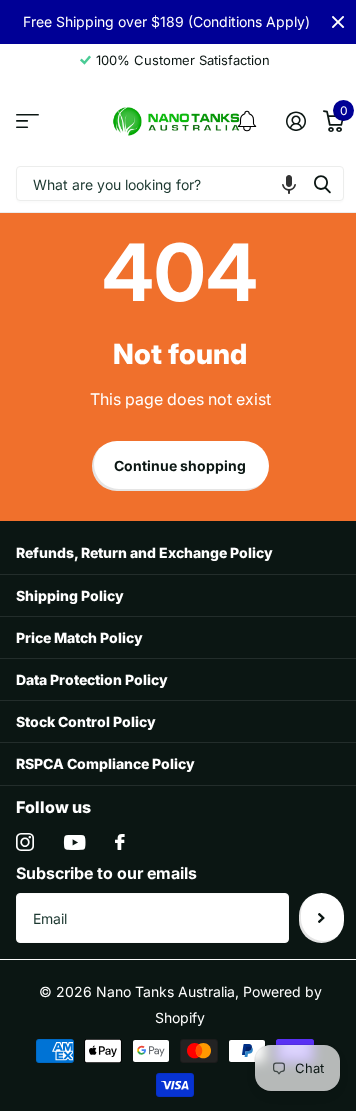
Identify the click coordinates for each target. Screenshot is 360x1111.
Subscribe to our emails (106, 873)
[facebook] (120, 842)
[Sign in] (295, 121)
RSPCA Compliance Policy (105, 763)
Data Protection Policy (92, 679)
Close (338, 22)
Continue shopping (180, 465)
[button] (289, 183)
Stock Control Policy (86, 721)
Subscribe (321, 918)
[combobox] (180, 183)
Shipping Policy (70, 595)
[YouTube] (74, 842)
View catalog (27, 121)
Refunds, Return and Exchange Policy (144, 552)
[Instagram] (25, 842)
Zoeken (322, 183)
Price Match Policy (79, 637)
